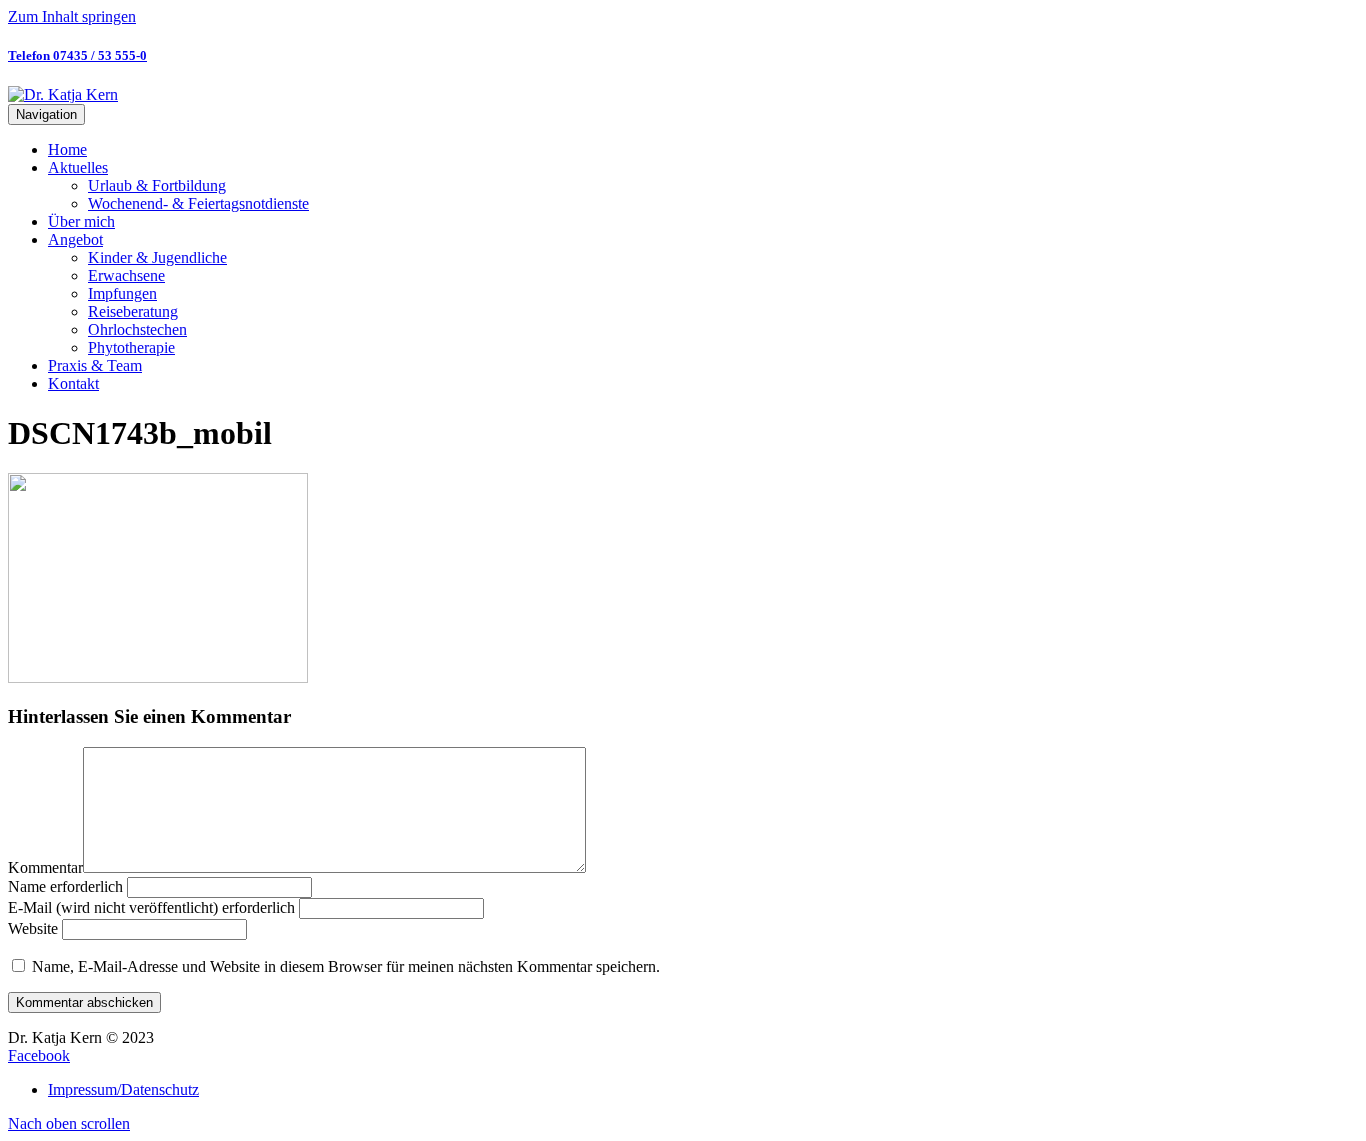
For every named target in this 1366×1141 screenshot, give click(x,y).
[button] (69, 1123)
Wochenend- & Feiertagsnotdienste (198, 203)
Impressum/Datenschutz (123, 1089)
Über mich (81, 221)
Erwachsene (126, 275)
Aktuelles (78, 167)
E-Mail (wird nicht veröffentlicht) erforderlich (151, 907)
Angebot (75, 239)
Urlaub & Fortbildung (157, 185)
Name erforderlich (65, 886)
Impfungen (122, 293)
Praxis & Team (95, 365)
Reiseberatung (133, 311)
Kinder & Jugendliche (157, 257)
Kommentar (45, 867)
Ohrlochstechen (137, 329)
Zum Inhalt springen (72, 16)
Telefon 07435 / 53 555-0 (77, 55)
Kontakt (73, 383)
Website (33, 928)
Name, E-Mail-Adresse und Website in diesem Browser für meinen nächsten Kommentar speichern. (346, 966)
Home (67, 149)
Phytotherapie (131, 347)
